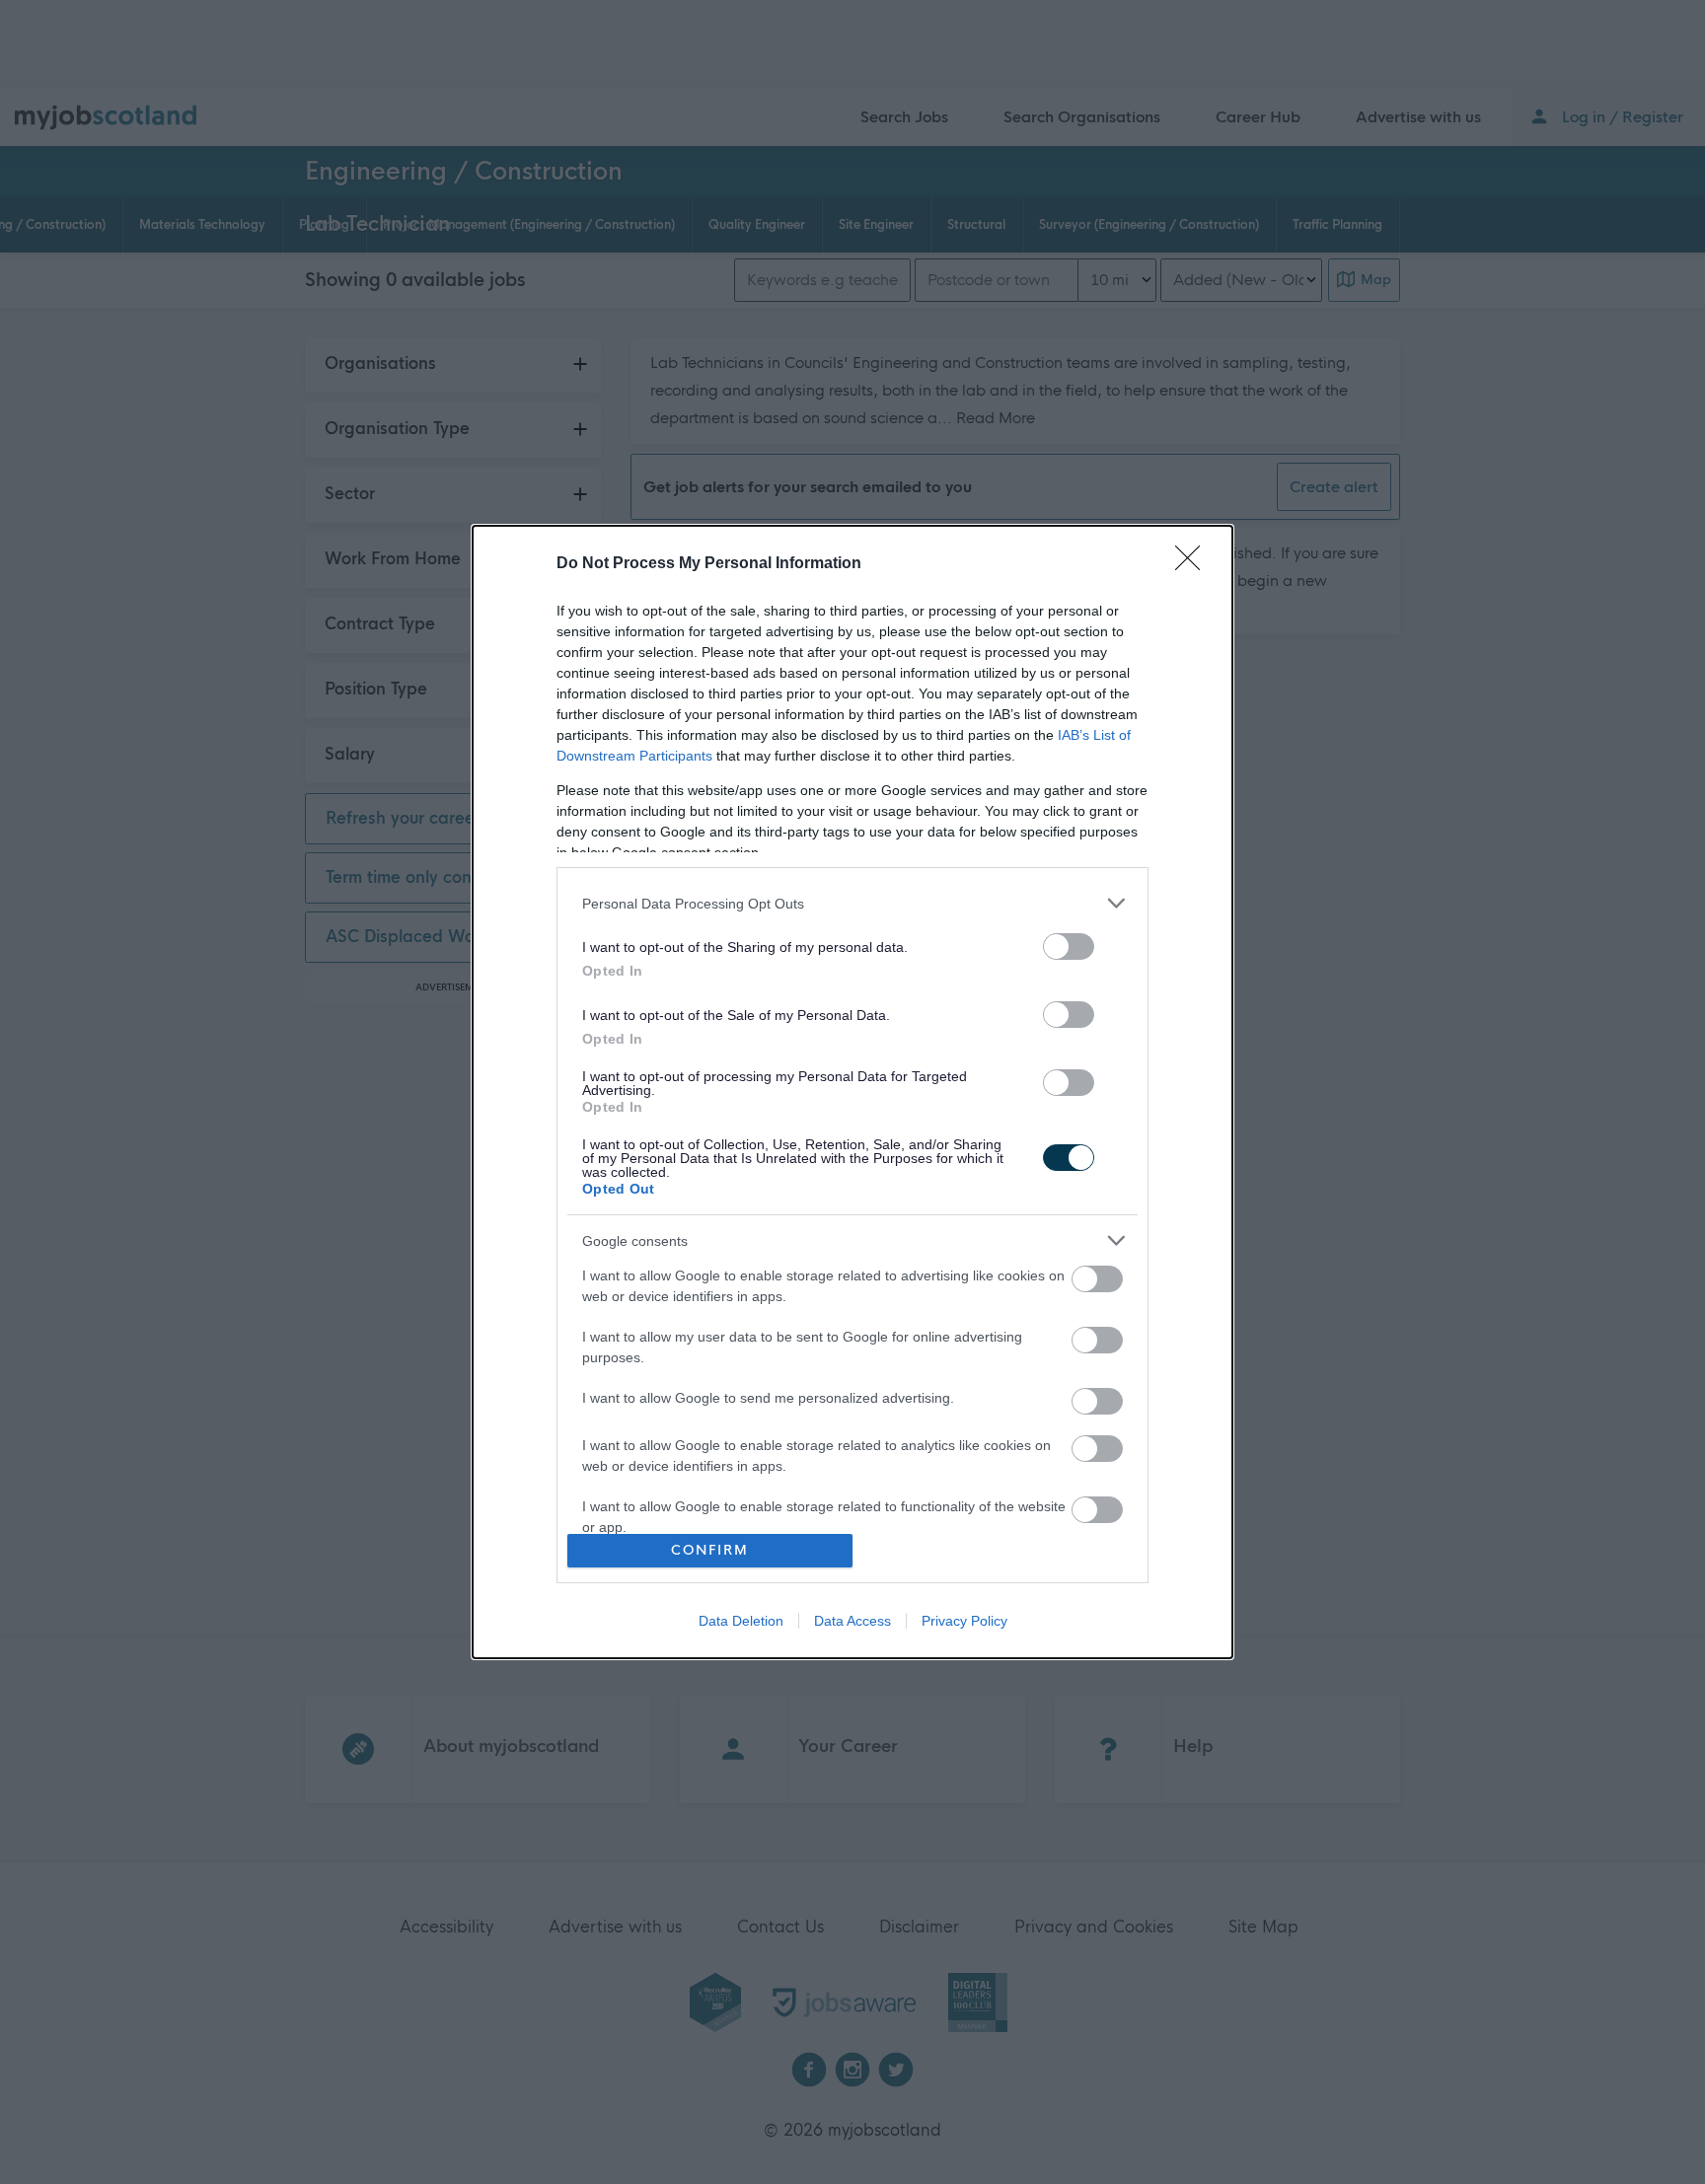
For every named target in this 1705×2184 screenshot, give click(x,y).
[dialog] (852, 1092)
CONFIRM (710, 1550)
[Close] (1194, 564)
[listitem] (852, 903)
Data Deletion (741, 1621)
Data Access (852, 1621)
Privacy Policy (964, 1621)
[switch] (1069, 946)
